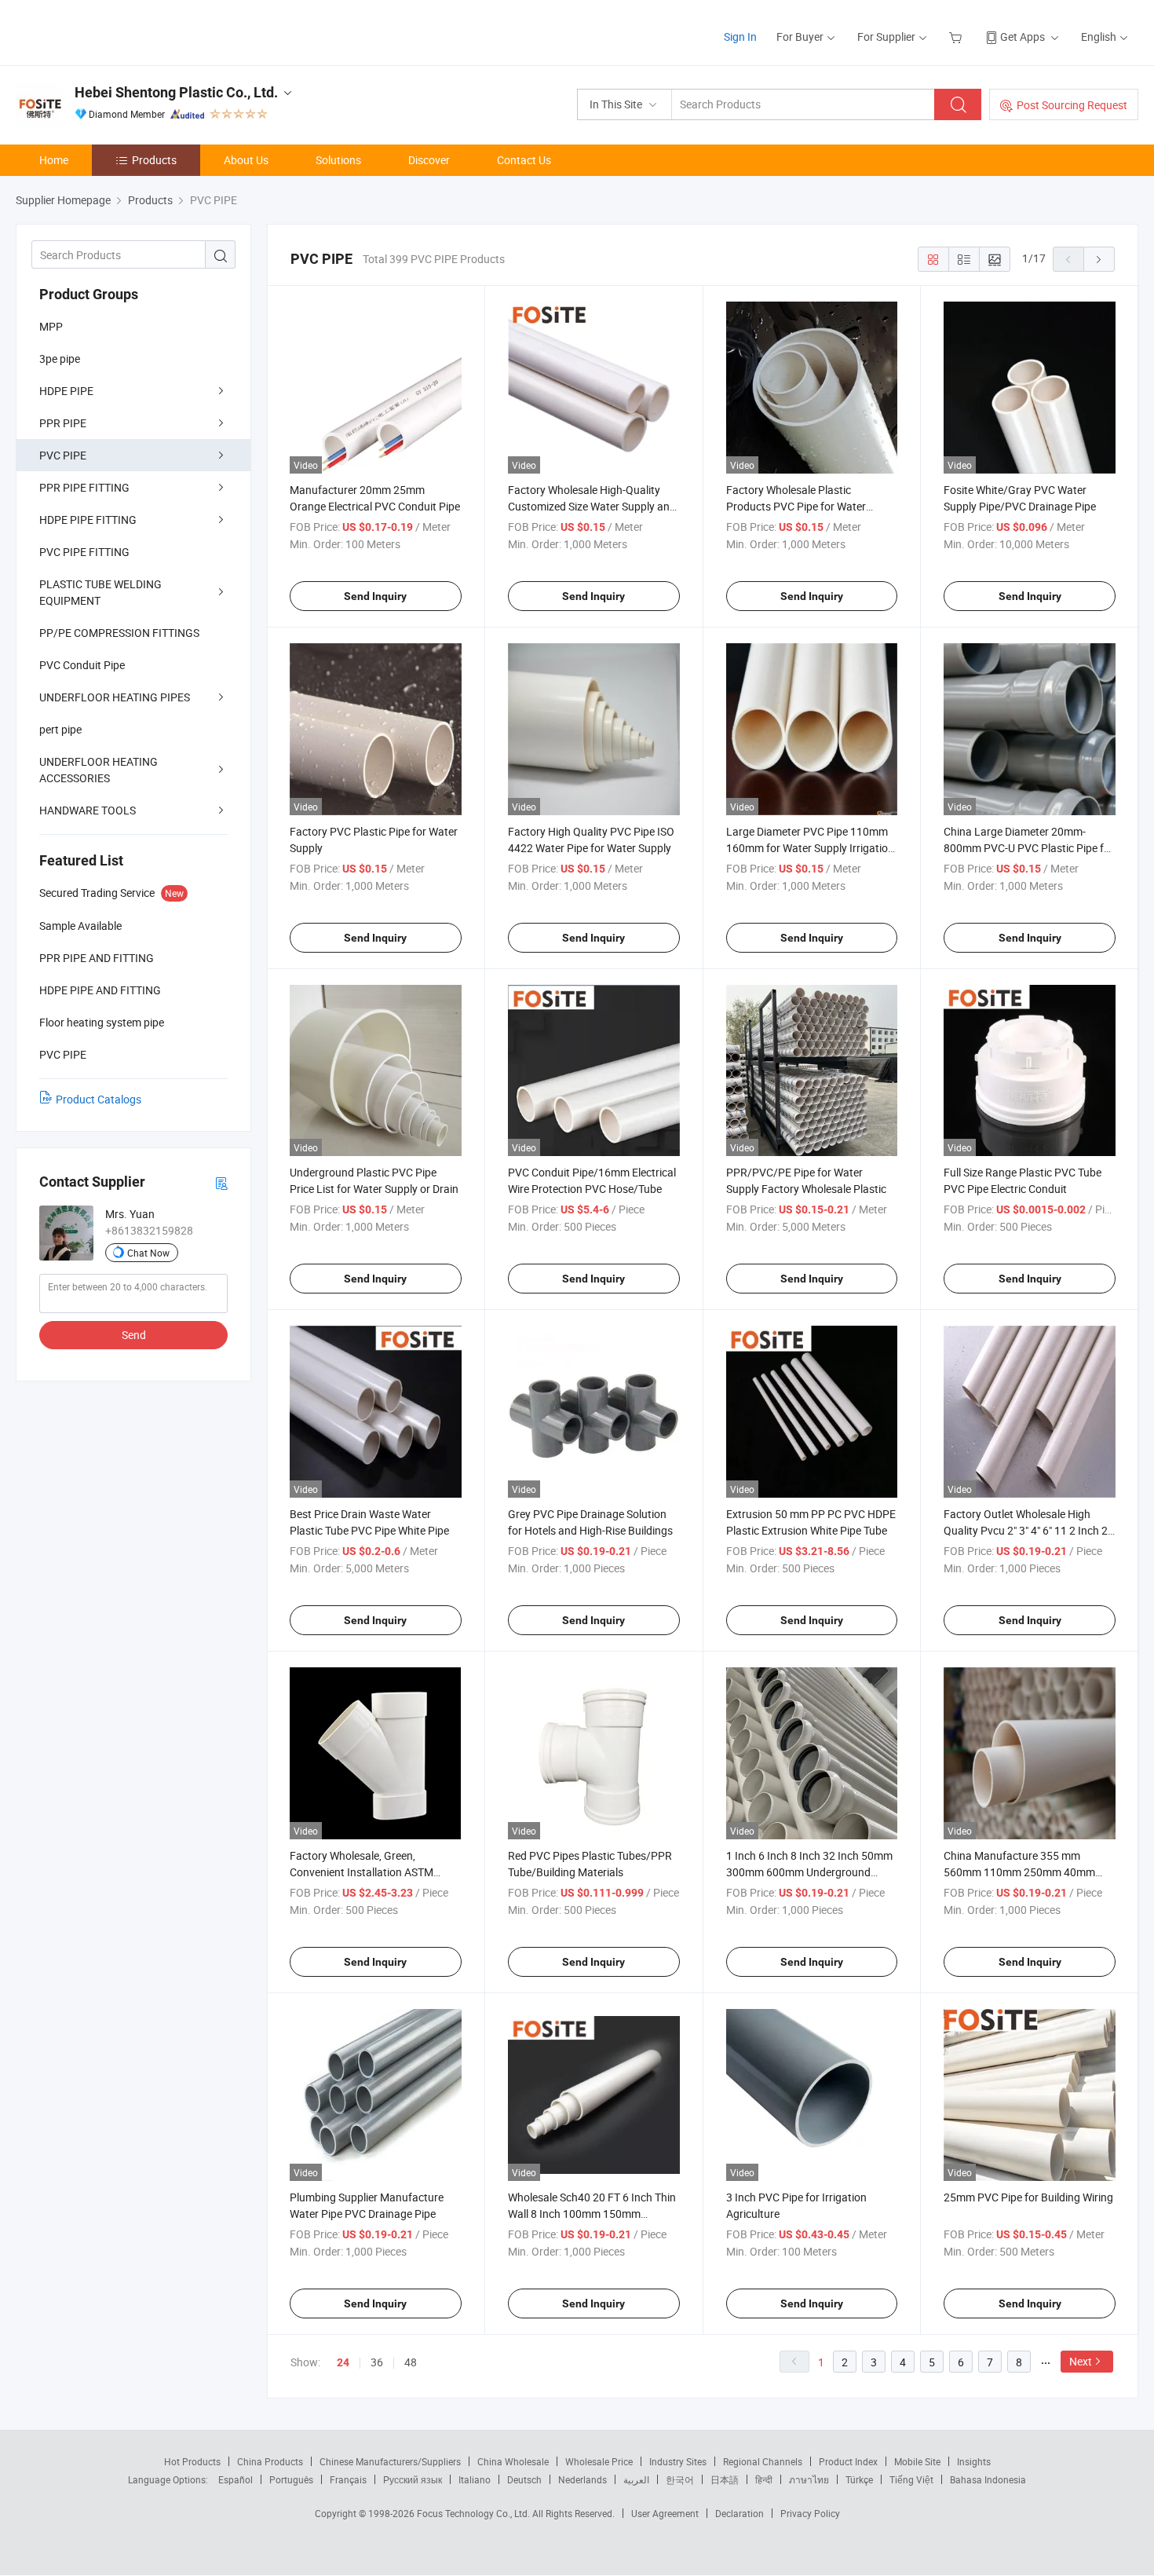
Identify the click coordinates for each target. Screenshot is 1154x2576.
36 (377, 2362)
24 (343, 2362)
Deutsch (524, 2479)
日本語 (725, 2479)
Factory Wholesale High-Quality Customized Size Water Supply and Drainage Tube (592, 506)
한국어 (680, 2479)
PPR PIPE (63, 423)
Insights (974, 2461)
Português (291, 2479)
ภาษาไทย (809, 2479)
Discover (429, 160)
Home (54, 160)
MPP (51, 326)
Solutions (338, 160)
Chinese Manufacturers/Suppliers (390, 2461)
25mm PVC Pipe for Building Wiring (1028, 2197)
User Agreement (665, 2513)
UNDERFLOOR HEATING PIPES (115, 697)
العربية (636, 2479)
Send (134, 1335)
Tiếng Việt (911, 2479)
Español (236, 2479)
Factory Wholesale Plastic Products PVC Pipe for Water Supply (796, 506)
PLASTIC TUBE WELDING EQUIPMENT (100, 592)
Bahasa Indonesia (988, 2479)
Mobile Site (917, 2461)
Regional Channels (763, 2461)
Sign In (740, 37)
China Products (270, 2461)
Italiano (475, 2479)
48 (411, 2362)
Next (1081, 2361)
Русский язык (413, 2479)
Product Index (848, 2461)
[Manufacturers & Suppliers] (117, 31)
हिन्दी (764, 2479)
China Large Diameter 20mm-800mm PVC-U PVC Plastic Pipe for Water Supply (1029, 848)
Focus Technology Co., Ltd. (475, 2513)
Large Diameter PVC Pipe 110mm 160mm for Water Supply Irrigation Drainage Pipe (810, 848)
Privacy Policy (810, 2513)
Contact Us (524, 160)
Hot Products (192, 2461)
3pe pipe (60, 359)
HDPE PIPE (66, 391)
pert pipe (60, 729)
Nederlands (582, 2479)
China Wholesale (513, 2461)
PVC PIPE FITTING (84, 552)
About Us (246, 160)
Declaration (740, 2513)
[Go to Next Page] (1099, 259)
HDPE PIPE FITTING (88, 520)
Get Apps (1023, 37)
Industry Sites (678, 2461)
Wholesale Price (599, 2461)
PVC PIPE (63, 455)
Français (348, 2479)
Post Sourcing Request (1072, 105)
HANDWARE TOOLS (88, 810)
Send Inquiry (375, 596)
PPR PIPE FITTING (84, 487)
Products (154, 160)
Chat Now (148, 1253)
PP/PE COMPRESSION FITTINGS (119, 633)
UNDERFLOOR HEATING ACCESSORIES (99, 770)
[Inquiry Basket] (957, 37)
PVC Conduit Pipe (82, 665)
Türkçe (859, 2479)
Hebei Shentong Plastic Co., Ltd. (176, 92)
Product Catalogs (99, 1099)
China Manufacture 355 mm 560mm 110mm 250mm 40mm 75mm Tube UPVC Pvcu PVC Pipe (1024, 1872)
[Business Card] (221, 1182)
